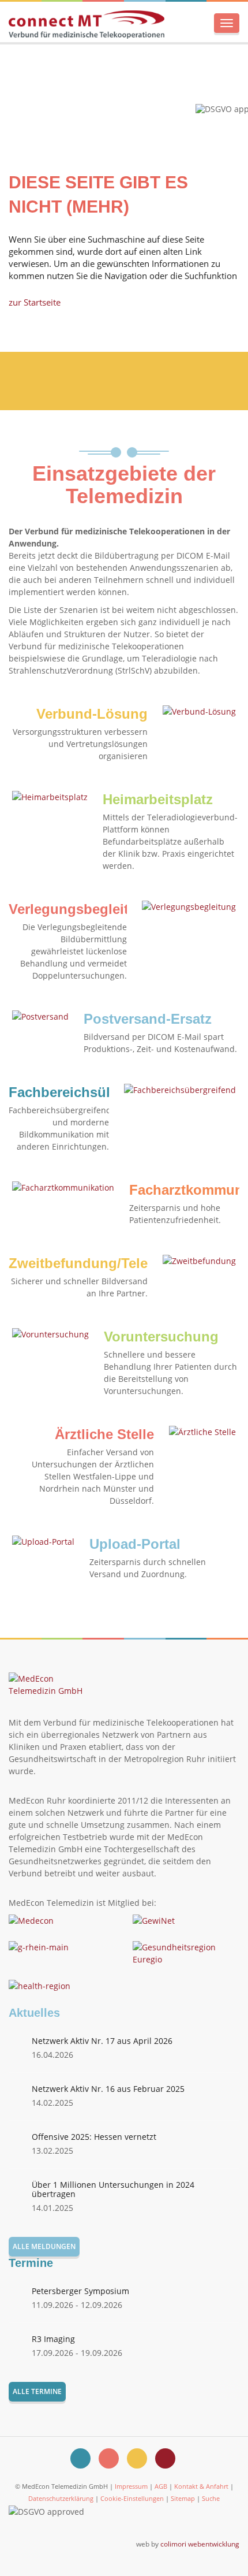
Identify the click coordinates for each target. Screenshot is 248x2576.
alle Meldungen (44, 2246)
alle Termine (37, 2391)
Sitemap (183, 2498)
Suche (211, 2498)
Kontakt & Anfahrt (201, 2486)
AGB (161, 2486)
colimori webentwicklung (200, 2544)
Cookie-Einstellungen (132, 2498)
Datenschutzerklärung (61, 2498)
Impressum (131, 2486)
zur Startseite (35, 302)
